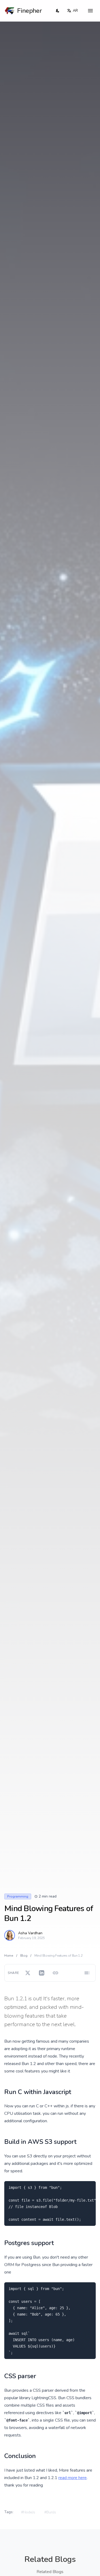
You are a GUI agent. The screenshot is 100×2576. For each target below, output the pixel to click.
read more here (73, 2478)
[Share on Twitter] (28, 1973)
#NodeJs (28, 2512)
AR (75, 11)
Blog (24, 1956)
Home (9, 1956)
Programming (18, 1896)
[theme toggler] (58, 11)
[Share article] (55, 1973)
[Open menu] (90, 11)
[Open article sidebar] (87, 1973)
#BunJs (50, 2512)
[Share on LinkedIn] (42, 1973)
